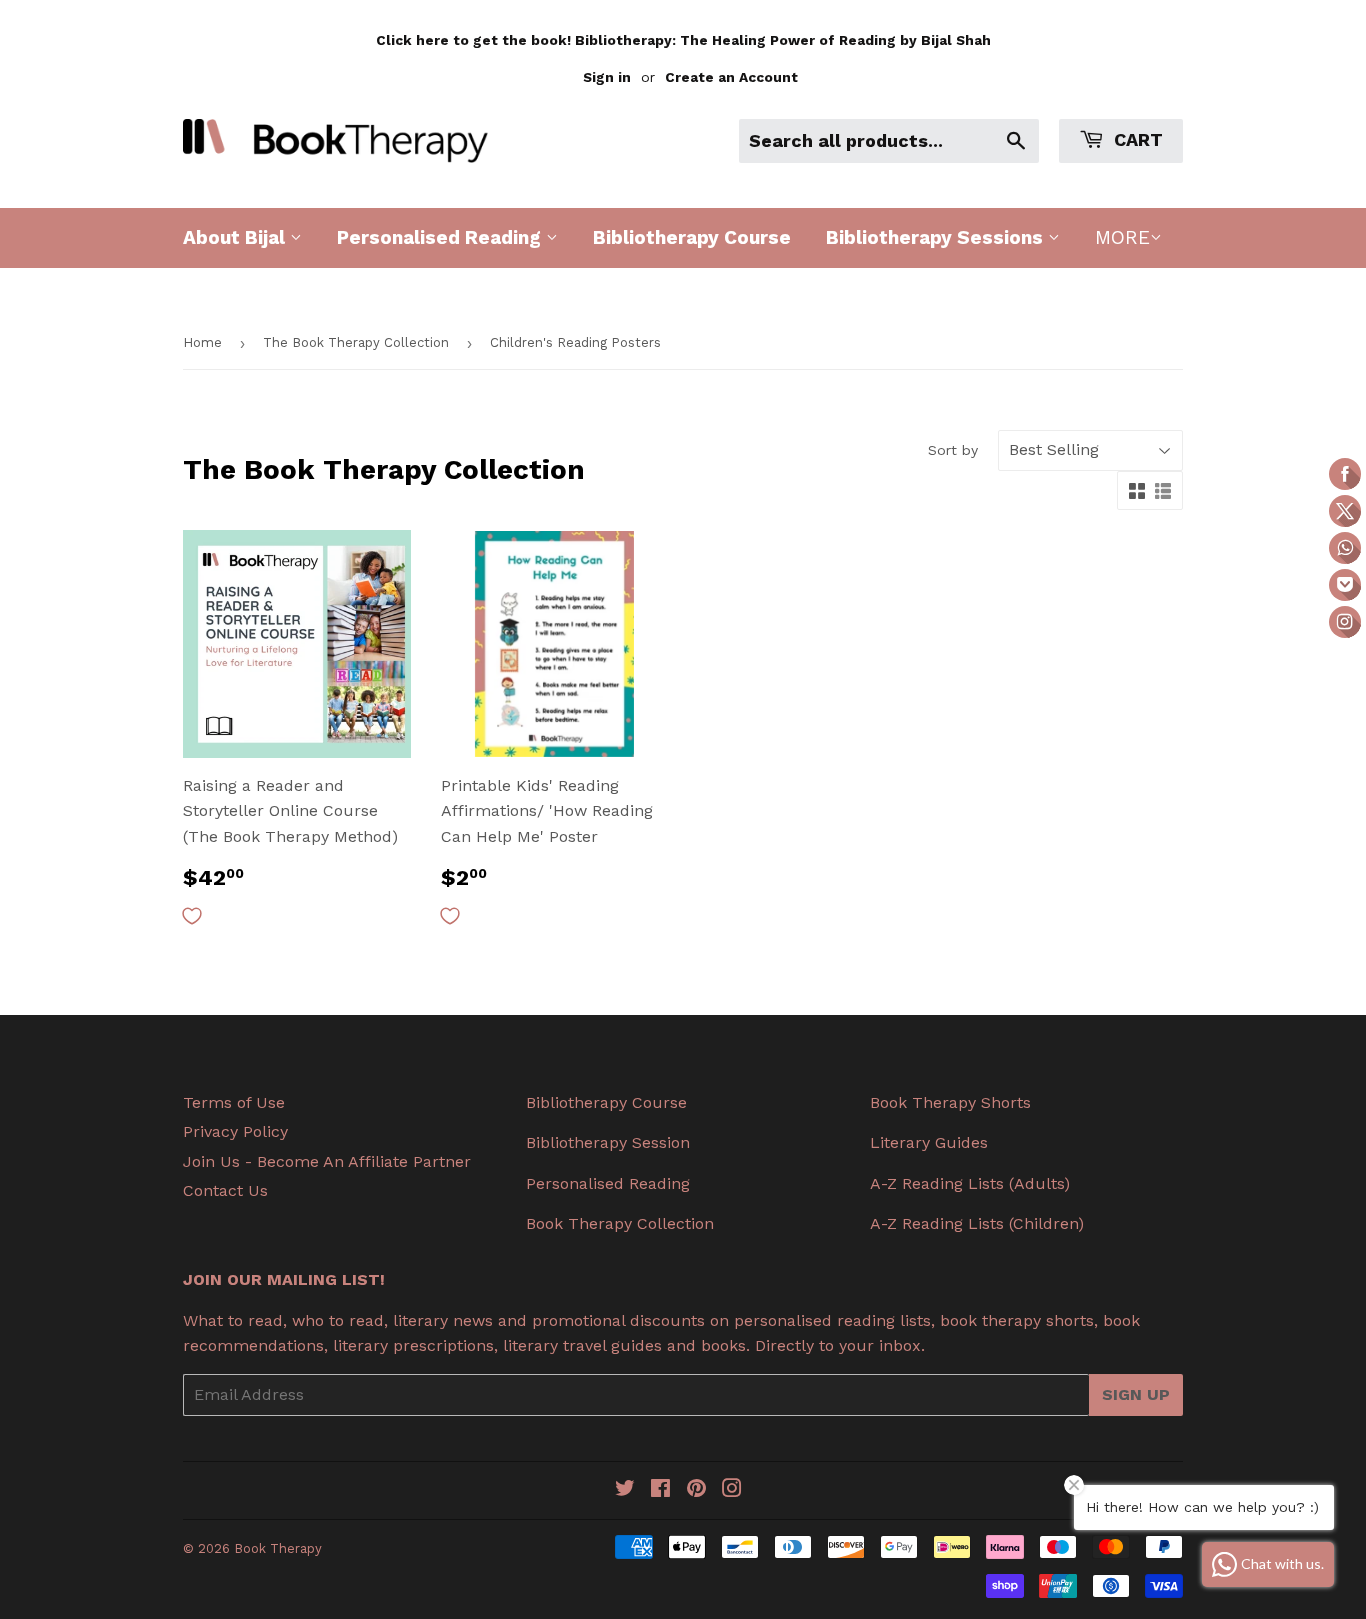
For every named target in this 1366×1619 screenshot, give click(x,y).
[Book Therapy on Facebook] (660, 1490)
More (1122, 237)
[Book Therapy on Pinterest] (696, 1490)
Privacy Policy (235, 1131)
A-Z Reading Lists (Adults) (970, 1183)
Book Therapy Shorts (950, 1102)
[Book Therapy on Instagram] (732, 1490)
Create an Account (731, 77)
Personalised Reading (441, 237)
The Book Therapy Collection (356, 342)
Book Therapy (278, 1548)
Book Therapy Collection (620, 1223)
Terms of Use (234, 1102)
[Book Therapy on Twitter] (625, 1490)
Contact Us (225, 1190)
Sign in (607, 77)
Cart (1136, 139)
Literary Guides (929, 1142)
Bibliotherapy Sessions (937, 237)
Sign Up (1136, 1394)
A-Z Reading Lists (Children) (977, 1223)
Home (202, 342)
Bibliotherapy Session (608, 1142)
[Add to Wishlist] (192, 916)
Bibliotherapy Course (692, 237)
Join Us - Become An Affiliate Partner (327, 1161)
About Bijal (236, 237)
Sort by (953, 450)
